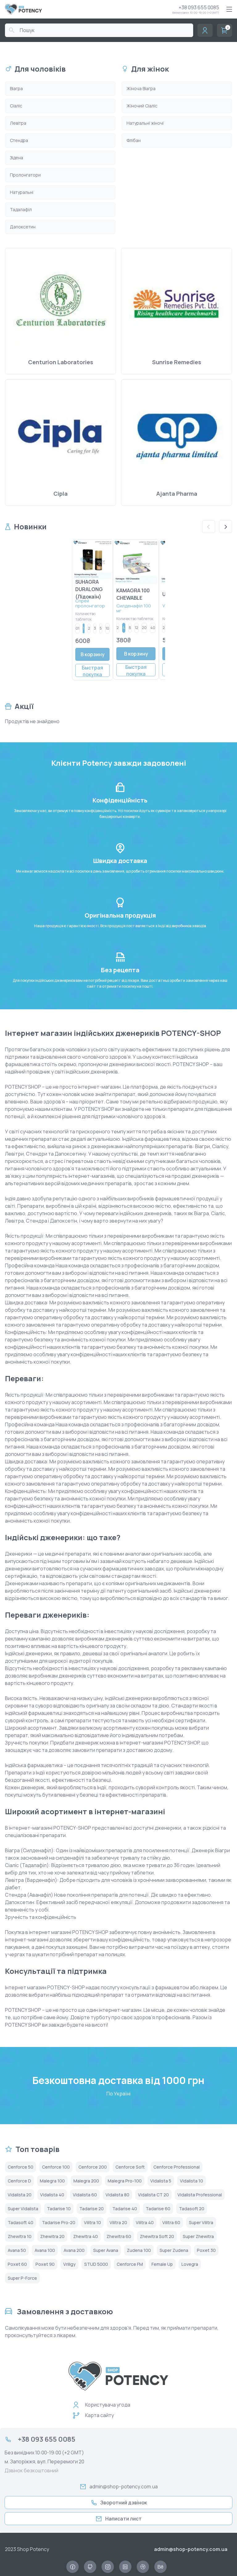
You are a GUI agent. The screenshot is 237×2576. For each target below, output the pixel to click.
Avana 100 (45, 2250)
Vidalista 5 (161, 2181)
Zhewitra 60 (119, 2236)
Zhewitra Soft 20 (157, 2236)
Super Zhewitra (198, 2236)
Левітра (18, 123)
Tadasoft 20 (192, 2209)
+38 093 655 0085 (199, 7)
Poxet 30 (206, 2250)
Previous (209, 527)
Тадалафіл (21, 209)
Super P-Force (22, 2278)
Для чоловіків (40, 69)
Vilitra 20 (118, 2222)
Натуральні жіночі (145, 123)
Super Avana (106, 2250)
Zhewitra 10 (20, 2236)
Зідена (17, 158)
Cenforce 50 (21, 2167)
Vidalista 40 (52, 2195)
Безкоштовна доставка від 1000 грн (118, 2080)
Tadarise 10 (59, 2209)
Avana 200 (74, 2250)
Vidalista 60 (85, 2195)
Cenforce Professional (177, 2167)
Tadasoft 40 (21, 2222)
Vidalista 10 (191, 2181)
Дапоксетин (23, 227)
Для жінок (150, 69)
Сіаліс (16, 106)
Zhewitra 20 (52, 2236)
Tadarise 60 (158, 2209)
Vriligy (69, 2264)
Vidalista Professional (200, 2195)
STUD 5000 (96, 2264)
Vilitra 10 (92, 2222)
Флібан (134, 140)
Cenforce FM (130, 2264)
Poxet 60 (17, 2264)
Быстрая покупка (92, 671)
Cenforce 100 (56, 2167)
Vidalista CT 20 (153, 2195)
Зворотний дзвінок (124, 2503)
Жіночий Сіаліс (142, 106)
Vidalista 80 (117, 2195)
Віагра (16, 88)
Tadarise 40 (125, 2209)
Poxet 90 (45, 2264)
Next (226, 527)
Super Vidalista (23, 2209)
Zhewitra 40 (85, 2236)
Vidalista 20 (20, 2195)
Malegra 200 (86, 2181)
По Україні (118, 2094)
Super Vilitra (201, 2222)
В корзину (93, 654)
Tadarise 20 (91, 2209)
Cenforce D (19, 2181)
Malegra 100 (52, 2181)
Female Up (162, 2264)
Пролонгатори (25, 175)
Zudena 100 (139, 2250)
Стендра (19, 140)
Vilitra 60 (171, 2222)
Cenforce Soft (130, 2167)
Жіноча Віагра (141, 88)
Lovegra (190, 2264)
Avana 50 (17, 2250)
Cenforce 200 (93, 2167)
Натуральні (22, 192)
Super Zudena (174, 2250)
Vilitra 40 (145, 2222)
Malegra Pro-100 (125, 2181)
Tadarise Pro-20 (59, 2222)
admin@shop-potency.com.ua (124, 2486)
